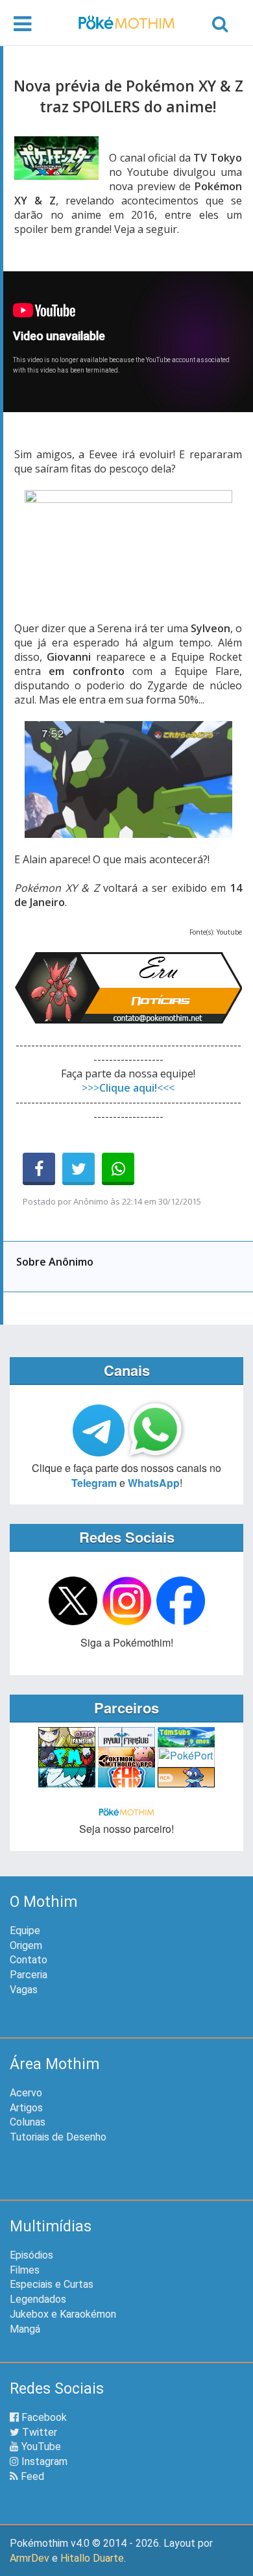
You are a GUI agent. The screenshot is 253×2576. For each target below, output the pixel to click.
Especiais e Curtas (52, 2284)
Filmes (25, 2270)
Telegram (94, 1483)
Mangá (25, 2329)
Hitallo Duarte (92, 2558)
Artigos (26, 2108)
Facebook (43, 2417)
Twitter (38, 2432)
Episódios (31, 2255)
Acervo (26, 2093)
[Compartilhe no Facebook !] (39, 1169)
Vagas (24, 1990)
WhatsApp (154, 1483)
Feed (31, 2476)
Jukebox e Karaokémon (63, 2314)
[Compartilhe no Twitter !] (78, 1169)
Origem (26, 1945)
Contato (29, 1960)
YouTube (40, 2447)
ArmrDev (30, 2558)
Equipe (25, 1931)
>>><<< (128, 1088)
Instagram (43, 2461)
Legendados (38, 2299)
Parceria (29, 1975)
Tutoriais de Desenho (58, 2137)
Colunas (28, 2122)
